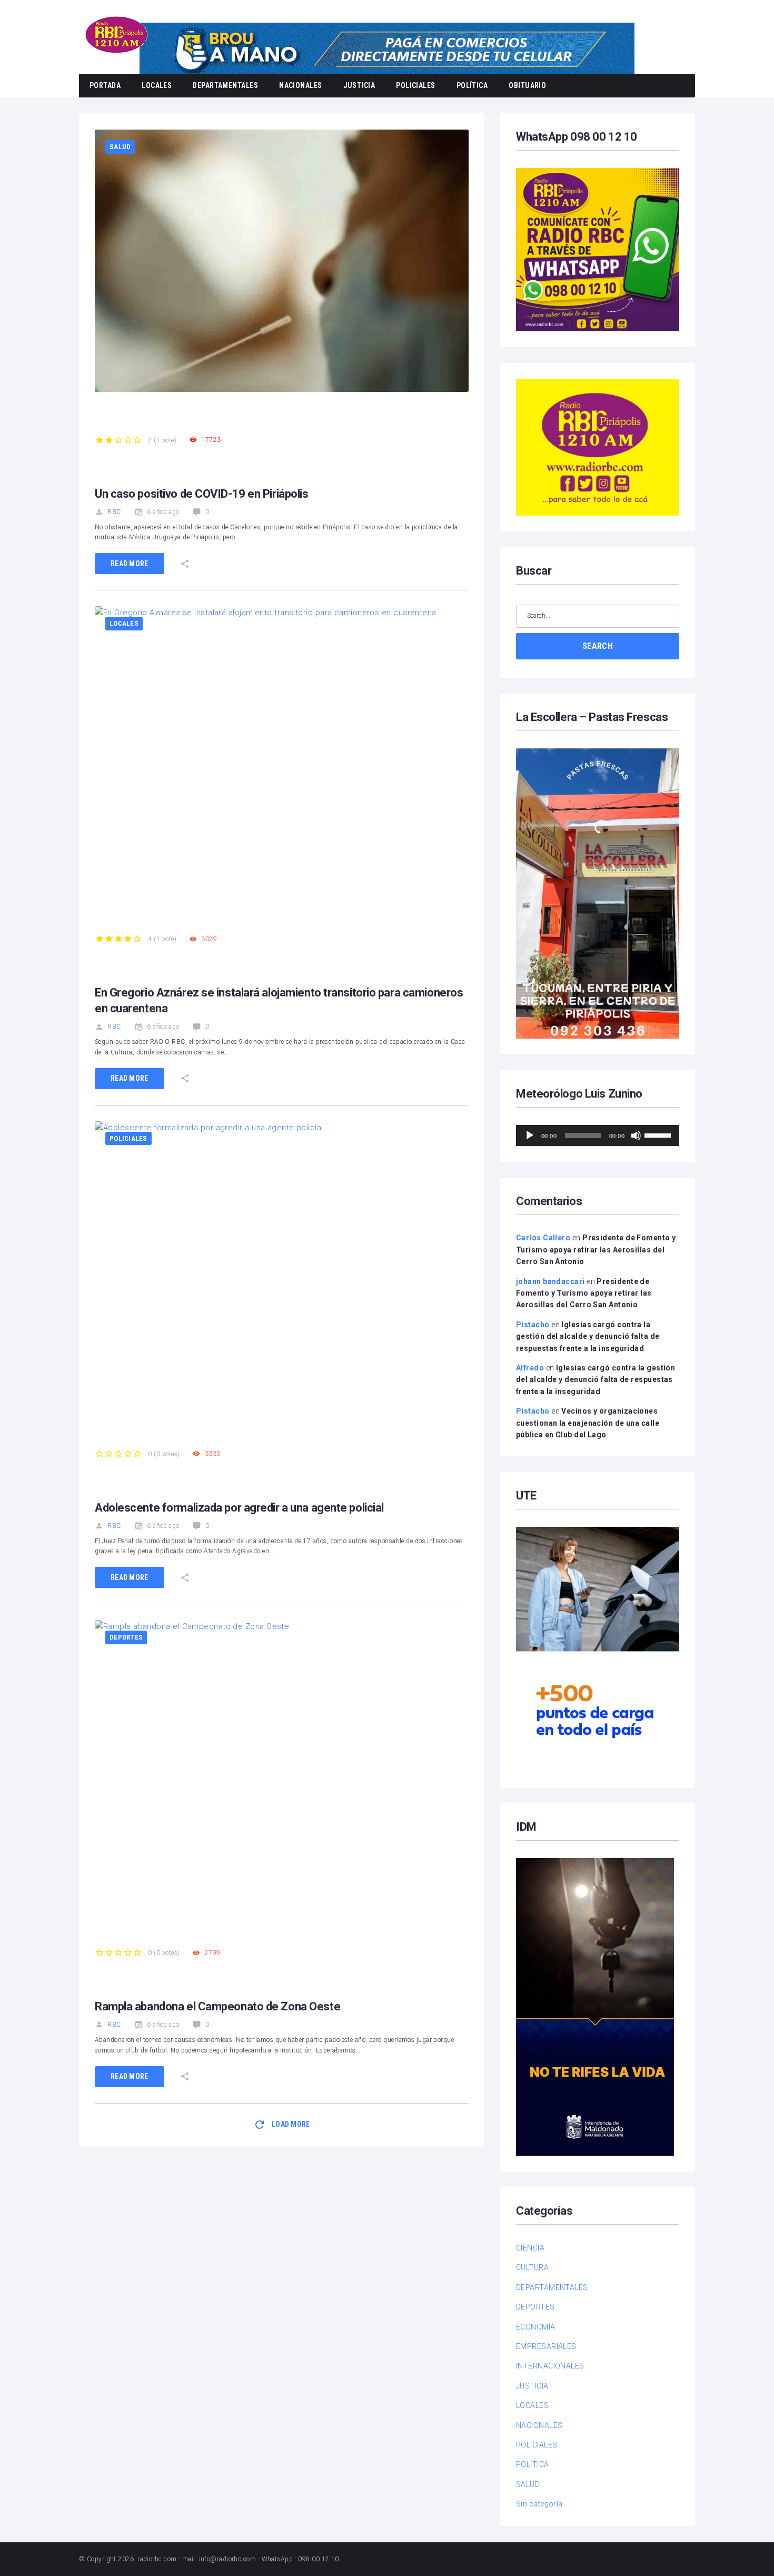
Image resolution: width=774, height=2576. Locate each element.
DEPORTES (126, 1637)
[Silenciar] (636, 1136)
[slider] (659, 1134)
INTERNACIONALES (550, 2366)
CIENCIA (530, 2248)
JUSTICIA (359, 85)
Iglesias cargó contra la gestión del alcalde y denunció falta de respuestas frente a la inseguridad (588, 1336)
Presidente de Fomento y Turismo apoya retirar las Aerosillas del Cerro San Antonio (596, 1250)
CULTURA (532, 2267)
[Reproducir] (530, 1136)
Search (598, 646)
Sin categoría (539, 2504)
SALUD (120, 147)
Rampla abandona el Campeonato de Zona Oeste (217, 2006)
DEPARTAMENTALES (225, 85)
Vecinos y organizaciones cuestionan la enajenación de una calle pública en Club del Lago (588, 1423)
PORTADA (105, 85)
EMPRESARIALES (546, 2346)
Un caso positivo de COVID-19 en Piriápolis (202, 494)
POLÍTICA (472, 85)
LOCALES (157, 85)
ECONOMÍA (536, 2327)
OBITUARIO (527, 85)
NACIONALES (301, 85)
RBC (114, 512)
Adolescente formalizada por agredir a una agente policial (239, 1508)
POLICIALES (416, 85)
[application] (598, 1136)
